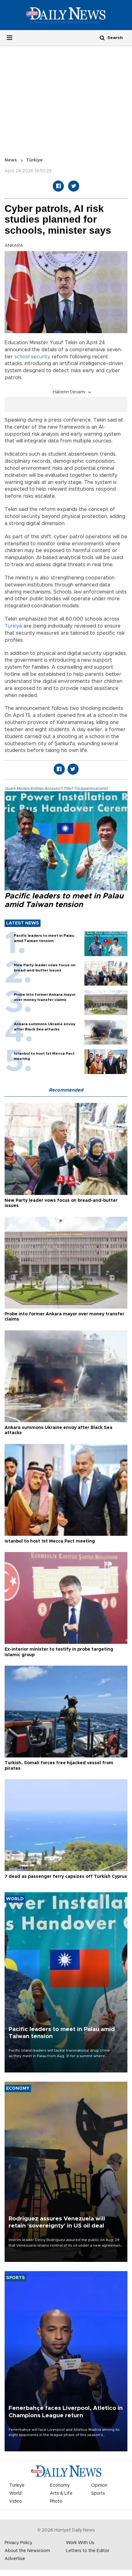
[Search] (102, 38)
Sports (98, 2493)
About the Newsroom (27, 2551)
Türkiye (34, 160)
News (11, 160)
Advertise (15, 2559)
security (41, 357)
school (22, 357)
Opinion (99, 2485)
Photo (56, 2501)
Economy (60, 2485)
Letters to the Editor (88, 2551)
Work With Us (80, 2543)
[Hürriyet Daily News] (66, 15)
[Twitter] (74, 186)
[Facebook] (58, 186)
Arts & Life (61, 2493)
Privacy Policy (18, 2543)
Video (16, 2501)
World (15, 2493)
